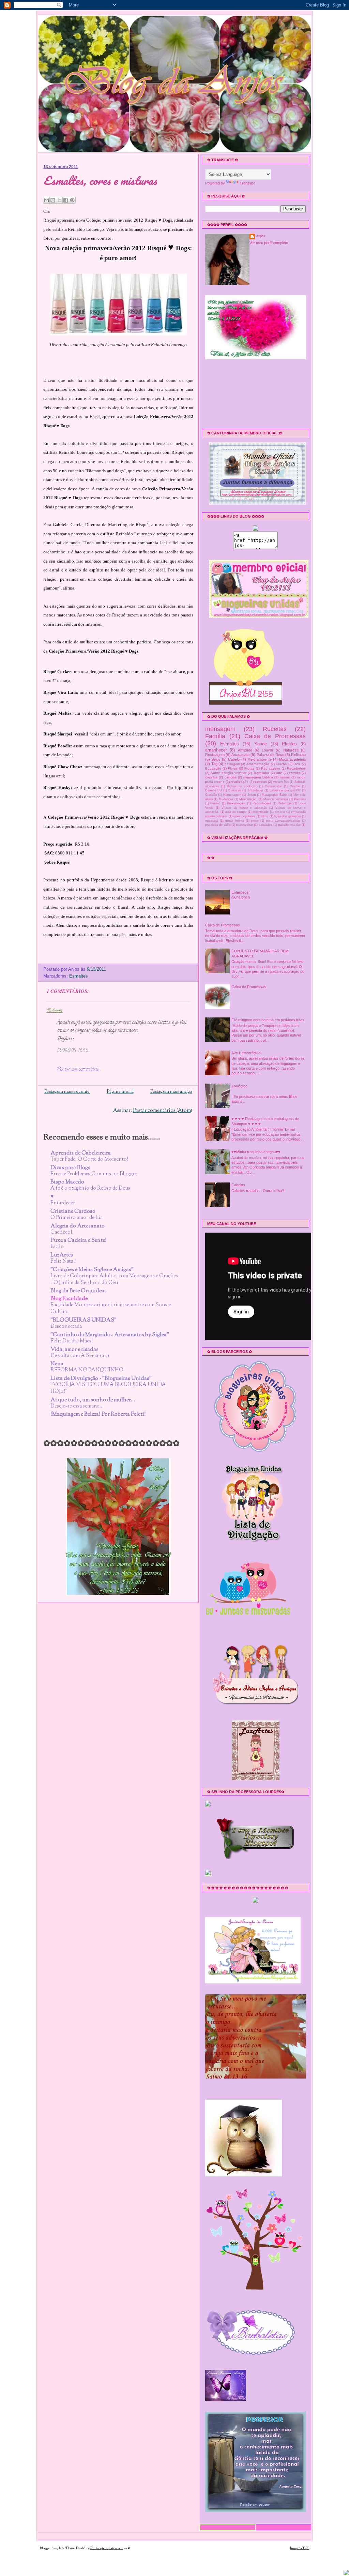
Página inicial (120, 1092)
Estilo (57, 1247)
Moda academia (292, 759)
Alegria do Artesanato (78, 1226)
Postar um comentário (78, 1069)
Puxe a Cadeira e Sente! (79, 1241)
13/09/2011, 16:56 (72, 1051)
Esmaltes (79, 976)
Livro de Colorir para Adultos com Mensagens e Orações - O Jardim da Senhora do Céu (114, 1279)
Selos (216, 759)
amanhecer (216, 750)
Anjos (261, 236)
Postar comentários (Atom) (163, 1111)
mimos (285, 777)
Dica (297, 764)
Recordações (262, 803)
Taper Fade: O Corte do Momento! (89, 1159)
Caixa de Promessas (275, 736)
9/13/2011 (96, 969)
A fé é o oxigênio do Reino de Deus (90, 1188)
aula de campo (236, 812)
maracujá (212, 821)
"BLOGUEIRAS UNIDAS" (84, 1320)
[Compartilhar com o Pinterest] (72, 200)
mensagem (220, 729)
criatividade (261, 812)
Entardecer (63, 1203)
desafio (280, 812)
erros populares (244, 816)
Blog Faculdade (69, 1299)
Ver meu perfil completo (269, 243)
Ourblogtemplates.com (106, 2548)
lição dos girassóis (288, 816)
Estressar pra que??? (285, 790)
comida (295, 773)
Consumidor (273, 786)
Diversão (235, 790)
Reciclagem (215, 755)
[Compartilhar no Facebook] (66, 200)
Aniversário (281, 782)
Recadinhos (296, 768)
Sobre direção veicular (229, 773)
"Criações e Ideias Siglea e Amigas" (92, 1270)
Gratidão (211, 795)
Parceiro (300, 799)
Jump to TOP (300, 2548)
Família (215, 736)
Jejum (252, 795)
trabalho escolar (289, 825)
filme (265, 816)
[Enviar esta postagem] (108, 969)
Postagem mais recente (67, 1092)
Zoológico (239, 1086)
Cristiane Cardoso (73, 1212)
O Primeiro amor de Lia (77, 1218)
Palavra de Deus (270, 755)
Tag (214, 764)
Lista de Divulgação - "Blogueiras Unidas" (101, 1379)
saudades (265, 825)
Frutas (249, 768)
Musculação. (248, 799)
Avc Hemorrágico (246, 1053)
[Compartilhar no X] (59, 200)
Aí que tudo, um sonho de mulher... (93, 1400)
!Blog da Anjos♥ (57, 61)
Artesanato (240, 755)
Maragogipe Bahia (274, 795)
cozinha (211, 777)
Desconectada (66, 1326)
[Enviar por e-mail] (46, 200)
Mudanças (226, 799)
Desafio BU (214, 790)
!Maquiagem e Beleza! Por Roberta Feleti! (98, 1414)
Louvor (268, 750)
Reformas (285, 803)
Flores (233, 768)
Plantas (289, 744)
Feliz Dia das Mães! (72, 1341)
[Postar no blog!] (53, 200)
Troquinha (261, 773)
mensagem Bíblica (258, 777)
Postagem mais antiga (171, 1092)
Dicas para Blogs (70, 1168)
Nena (57, 1364)
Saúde (261, 744)
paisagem (232, 764)
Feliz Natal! (64, 1261)
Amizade (245, 750)
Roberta (55, 1011)
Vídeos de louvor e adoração (244, 808)
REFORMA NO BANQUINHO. (88, 1370)
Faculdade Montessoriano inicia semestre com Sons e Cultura (111, 1308)
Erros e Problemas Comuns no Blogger (94, 1174)
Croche (295, 786)
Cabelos (238, 1185)
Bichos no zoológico (242, 786)
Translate (247, 183)
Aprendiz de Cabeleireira (81, 1153)
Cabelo (234, 759)
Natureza (291, 750)
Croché (281, 764)
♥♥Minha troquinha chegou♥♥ (256, 1152)
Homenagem (232, 795)
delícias (231, 777)
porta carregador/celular (283, 821)
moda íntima (234, 821)
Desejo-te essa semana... (77, 1406)
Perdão (215, 803)
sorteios (261, 782)
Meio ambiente (260, 759)
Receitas (275, 729)
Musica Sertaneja (276, 799)
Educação (213, 768)
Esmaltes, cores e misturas (100, 181)
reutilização (240, 782)
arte (279, 773)
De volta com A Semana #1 (80, 1356)
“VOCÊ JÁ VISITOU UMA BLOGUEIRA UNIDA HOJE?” (108, 1388)
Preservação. (236, 803)
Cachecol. (62, 1232)
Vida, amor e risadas (74, 1350)
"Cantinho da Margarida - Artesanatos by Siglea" (110, 1335)
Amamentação (258, 764)
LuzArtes (62, 1255)
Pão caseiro (271, 768)
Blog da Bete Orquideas (79, 1291)
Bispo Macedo (67, 1182)
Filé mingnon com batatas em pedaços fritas (268, 1020)
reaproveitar (245, 825)
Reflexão (298, 755)
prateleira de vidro (218, 825)
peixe (255, 821)
